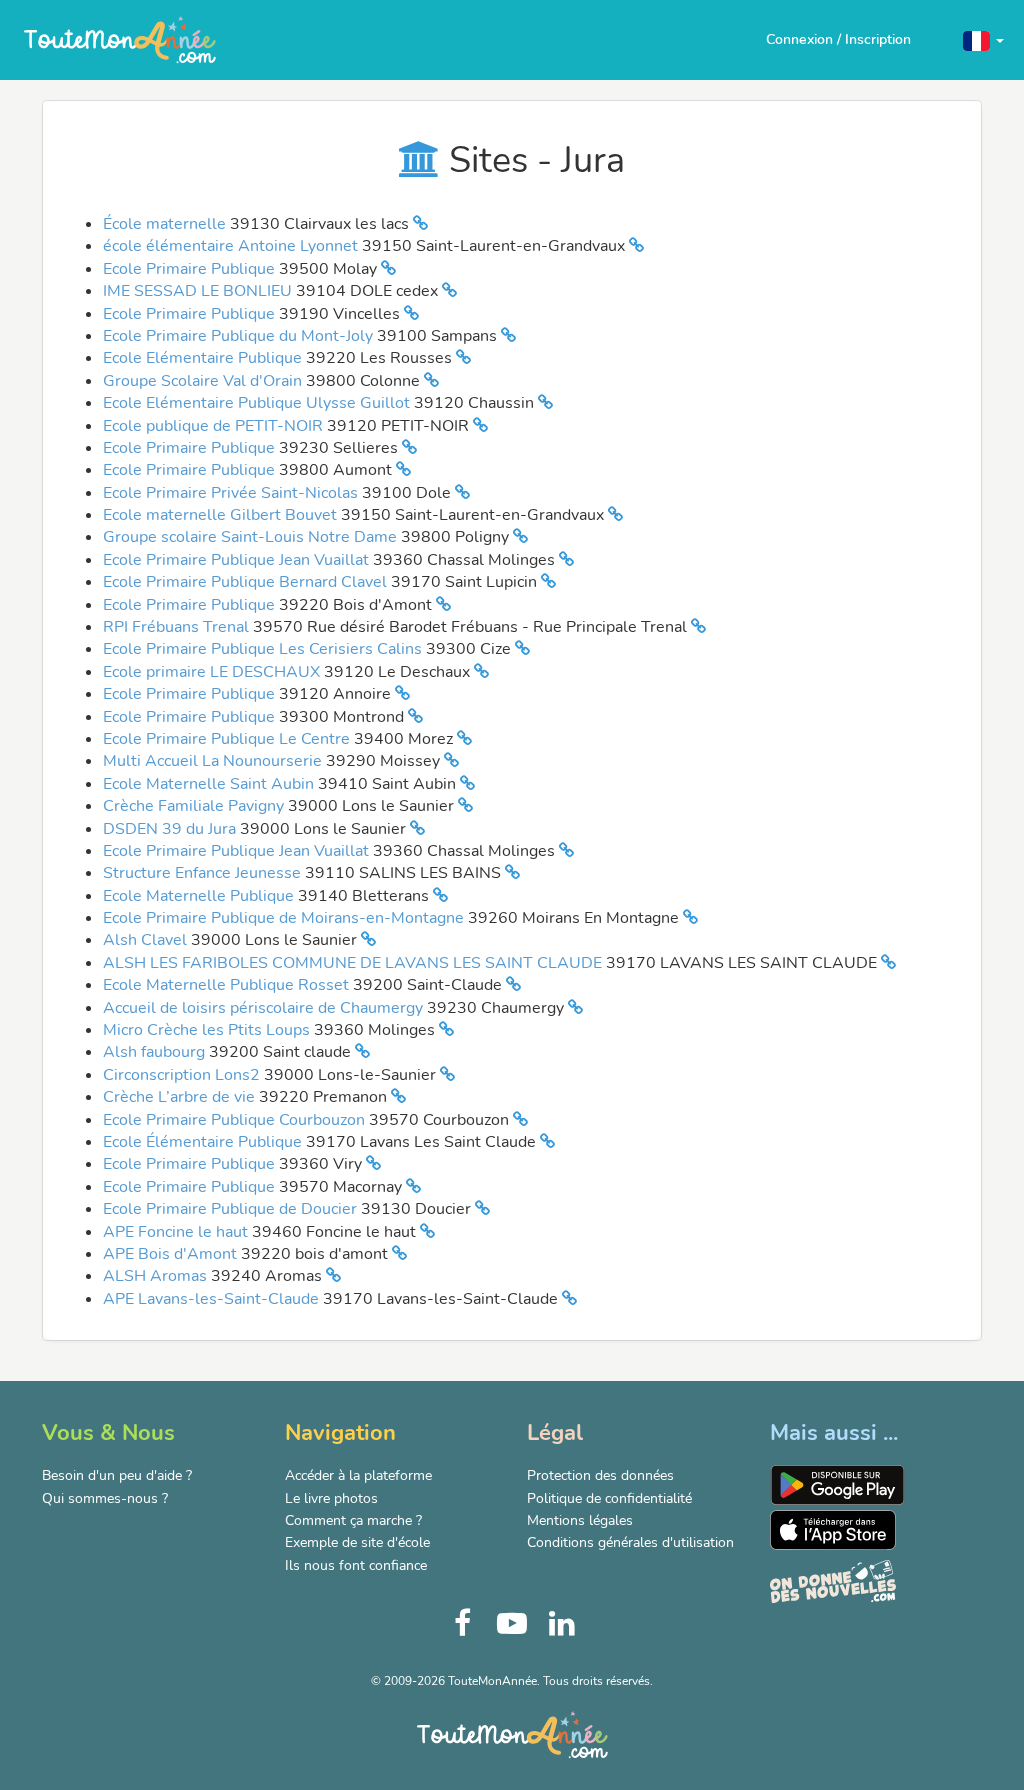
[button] (983, 39)
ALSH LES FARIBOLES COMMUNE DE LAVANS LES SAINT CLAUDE (354, 963)
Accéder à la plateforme (358, 1475)
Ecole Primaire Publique (191, 269)
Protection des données (600, 1475)
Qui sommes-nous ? (105, 1498)
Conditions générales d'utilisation (630, 1542)
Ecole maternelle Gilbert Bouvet (222, 515)
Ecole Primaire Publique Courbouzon (236, 1120)
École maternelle (166, 224)
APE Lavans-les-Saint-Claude (213, 1299)
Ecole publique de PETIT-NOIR (215, 426)
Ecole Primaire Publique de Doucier (232, 1209)
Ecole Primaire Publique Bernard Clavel (247, 582)
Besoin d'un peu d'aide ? (117, 1475)
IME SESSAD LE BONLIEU (199, 291)
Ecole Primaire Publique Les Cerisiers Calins (264, 649)
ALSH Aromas (157, 1276)
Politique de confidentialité (609, 1498)
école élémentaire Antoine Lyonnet (232, 246)
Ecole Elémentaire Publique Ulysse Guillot (258, 403)
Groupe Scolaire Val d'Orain (204, 381)
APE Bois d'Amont (172, 1254)
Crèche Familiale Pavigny (195, 806)
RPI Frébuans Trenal (178, 627)
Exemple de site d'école (357, 1542)
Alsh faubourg (156, 1052)
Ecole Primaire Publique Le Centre (228, 739)
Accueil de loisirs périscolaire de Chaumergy (265, 1008)
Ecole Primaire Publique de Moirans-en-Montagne (285, 918)
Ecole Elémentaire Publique (204, 358)
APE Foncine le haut (177, 1232)
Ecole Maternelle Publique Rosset (228, 985)
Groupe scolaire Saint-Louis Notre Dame (252, 537)
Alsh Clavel (147, 940)
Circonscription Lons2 (183, 1075)
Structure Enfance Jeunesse (204, 873)
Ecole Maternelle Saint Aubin (210, 784)
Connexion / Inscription (838, 39)
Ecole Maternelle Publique (200, 896)
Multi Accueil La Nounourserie (214, 761)
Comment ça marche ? (353, 1520)
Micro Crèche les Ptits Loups (208, 1030)
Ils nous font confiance (356, 1565)
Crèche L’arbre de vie (181, 1097)
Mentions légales (580, 1520)
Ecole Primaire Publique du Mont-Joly (240, 336)
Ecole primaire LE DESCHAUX (213, 672)
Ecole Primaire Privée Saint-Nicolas (232, 493)
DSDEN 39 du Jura (171, 829)
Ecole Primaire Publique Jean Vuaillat (238, 560)
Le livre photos (331, 1498)
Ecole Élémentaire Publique (204, 1142)
